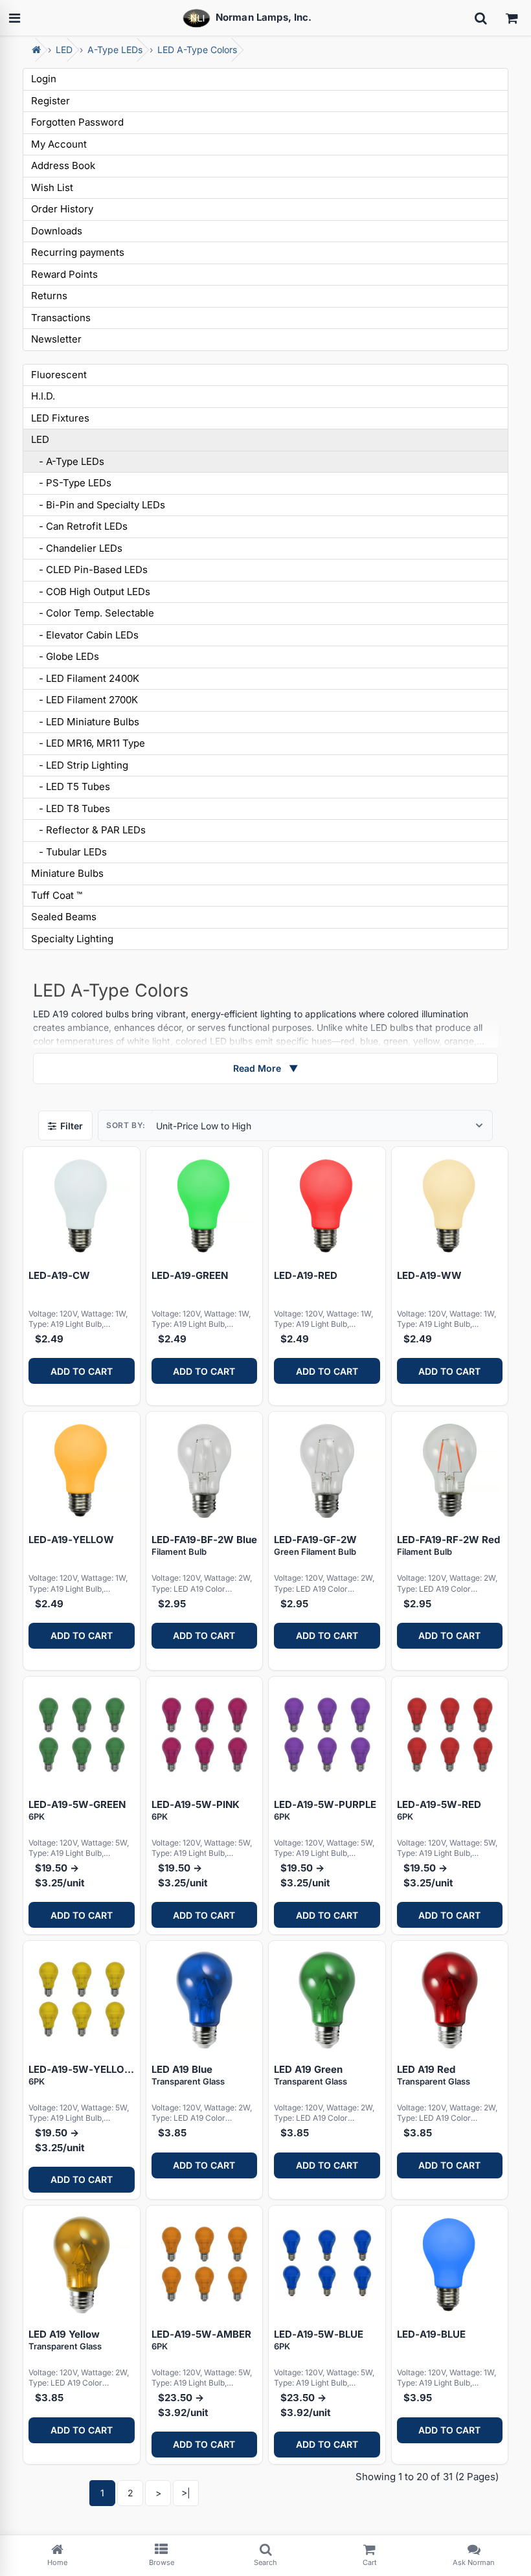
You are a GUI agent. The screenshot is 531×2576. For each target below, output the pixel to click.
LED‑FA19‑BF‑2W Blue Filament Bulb (204, 1545)
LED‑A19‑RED (306, 1275)
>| (186, 2493)
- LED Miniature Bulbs (85, 722)
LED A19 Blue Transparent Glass (188, 2075)
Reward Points (64, 274)
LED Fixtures (60, 418)
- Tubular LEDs (69, 852)
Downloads (57, 231)
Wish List (52, 187)
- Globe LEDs (65, 656)
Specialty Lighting (72, 939)
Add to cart (82, 1371)
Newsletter (56, 339)
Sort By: (126, 1125)
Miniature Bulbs (67, 873)
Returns (49, 296)
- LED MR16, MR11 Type (88, 743)
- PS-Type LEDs (71, 483)
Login (44, 79)
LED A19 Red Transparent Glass (434, 2075)
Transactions (61, 318)
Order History (62, 209)
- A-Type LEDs (68, 461)
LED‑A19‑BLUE (431, 2334)
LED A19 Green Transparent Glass (311, 2075)
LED (64, 50)
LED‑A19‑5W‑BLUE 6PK (319, 2340)
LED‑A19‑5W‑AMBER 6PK (201, 2340)
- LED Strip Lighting (80, 765)
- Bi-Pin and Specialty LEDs (98, 505)
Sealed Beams (64, 917)
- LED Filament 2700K (85, 700)
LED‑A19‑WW (429, 1275)
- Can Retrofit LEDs (79, 526)
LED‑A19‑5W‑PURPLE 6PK (325, 1810)
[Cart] (512, 18)
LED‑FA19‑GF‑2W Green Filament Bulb (315, 1545)
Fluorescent (59, 375)
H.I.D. (43, 396)
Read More (265, 1068)
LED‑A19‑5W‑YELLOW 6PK (82, 2075)
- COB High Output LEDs (91, 592)
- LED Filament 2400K (85, 678)
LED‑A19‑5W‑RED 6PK (439, 1810)
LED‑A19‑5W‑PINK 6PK (196, 1810)
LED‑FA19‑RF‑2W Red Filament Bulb (448, 1545)
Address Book (63, 165)
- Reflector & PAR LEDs (88, 830)
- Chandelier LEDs (77, 548)
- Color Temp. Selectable (93, 613)
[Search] (480, 18)
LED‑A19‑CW (59, 1275)
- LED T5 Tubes (71, 786)
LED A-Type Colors (197, 50)
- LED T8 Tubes (71, 808)
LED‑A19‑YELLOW (71, 1540)
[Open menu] (14, 18)
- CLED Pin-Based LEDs (89, 570)
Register (51, 101)
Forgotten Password (77, 122)
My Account (59, 144)
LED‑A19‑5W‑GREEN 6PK (77, 1810)
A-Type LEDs (115, 50)
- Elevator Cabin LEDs (85, 635)
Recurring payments (78, 252)
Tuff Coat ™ (57, 895)
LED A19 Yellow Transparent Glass (65, 2340)
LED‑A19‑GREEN (190, 1275)
